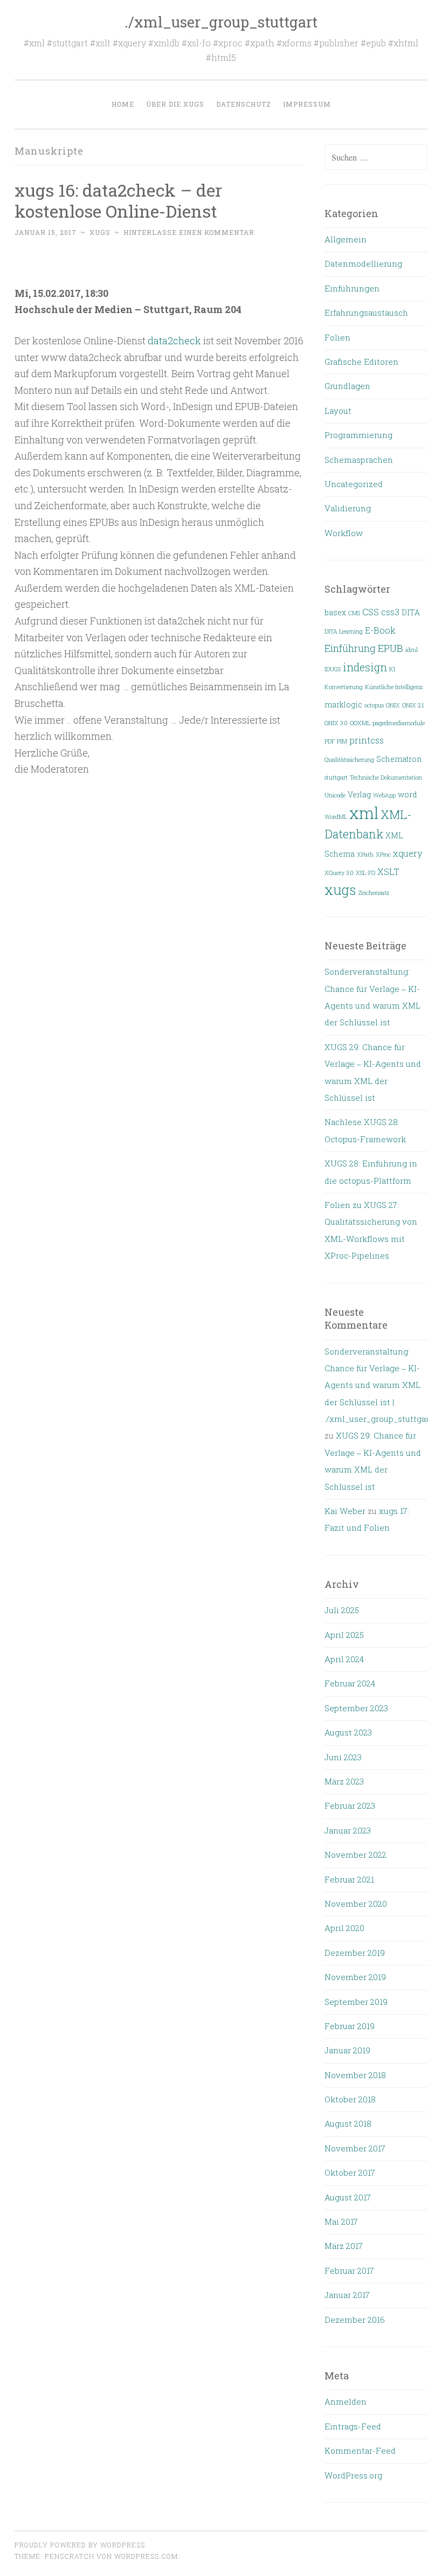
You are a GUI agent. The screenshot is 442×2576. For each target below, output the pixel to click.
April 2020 (344, 1928)
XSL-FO (365, 873)
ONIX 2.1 (413, 705)
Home (123, 104)
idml (412, 650)
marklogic (343, 705)
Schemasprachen (359, 460)
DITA (411, 613)
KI (392, 669)
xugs (100, 232)
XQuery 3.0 (339, 873)
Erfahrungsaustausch (366, 313)
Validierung (348, 508)
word (408, 795)
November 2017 (355, 2148)
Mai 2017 (341, 2221)
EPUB (391, 648)
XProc (383, 855)
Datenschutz (244, 104)
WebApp (384, 795)
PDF (330, 741)
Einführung (350, 648)
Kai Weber (345, 1511)
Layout (338, 411)
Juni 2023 (343, 1757)
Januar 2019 (347, 2050)
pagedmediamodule (399, 723)
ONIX (393, 705)
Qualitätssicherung (349, 760)
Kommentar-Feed (360, 2450)
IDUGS (333, 669)
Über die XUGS (175, 104)
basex (335, 613)
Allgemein (346, 239)
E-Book (380, 630)
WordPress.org (353, 2475)
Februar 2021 (349, 1879)
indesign (365, 667)
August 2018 (348, 2123)
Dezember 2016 (355, 2320)
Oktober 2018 (350, 2099)
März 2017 (344, 2246)
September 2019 (356, 2002)
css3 (390, 612)
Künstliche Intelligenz (394, 687)
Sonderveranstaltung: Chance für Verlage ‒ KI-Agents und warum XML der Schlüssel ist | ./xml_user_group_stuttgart (378, 1385)
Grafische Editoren (361, 362)
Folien (337, 337)
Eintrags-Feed (353, 2426)
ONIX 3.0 (336, 723)
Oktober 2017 (350, 2172)
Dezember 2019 (355, 1953)
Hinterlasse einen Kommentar (189, 232)
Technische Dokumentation (386, 777)
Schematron (399, 759)
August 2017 (348, 2197)
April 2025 (344, 1635)
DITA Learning (344, 631)
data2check (174, 341)
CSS (371, 612)
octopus (374, 705)
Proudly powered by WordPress (80, 2545)
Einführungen (352, 288)
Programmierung (358, 435)
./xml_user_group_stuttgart (221, 22)
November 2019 (355, 1977)
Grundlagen (347, 386)
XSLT (388, 872)
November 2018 (355, 2075)
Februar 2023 (350, 1806)
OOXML (360, 723)
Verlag (359, 795)
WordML (336, 817)
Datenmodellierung (363, 263)
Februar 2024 (350, 1683)
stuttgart (336, 777)
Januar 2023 (348, 1830)
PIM (342, 741)
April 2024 (344, 1659)
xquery (408, 853)
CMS (354, 613)
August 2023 (348, 1732)
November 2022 (355, 1855)
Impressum (307, 104)
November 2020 (356, 1904)
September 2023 (356, 1708)
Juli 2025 (342, 1610)
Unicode (335, 795)
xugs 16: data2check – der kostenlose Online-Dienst (118, 200)
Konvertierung (344, 687)
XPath (365, 855)
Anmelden (346, 2401)
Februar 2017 (349, 2271)
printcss (367, 740)
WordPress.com (146, 2556)
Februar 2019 (350, 2026)
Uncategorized (354, 484)
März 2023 (344, 1781)
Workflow (344, 533)
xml (364, 813)
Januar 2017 (347, 2295)
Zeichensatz (374, 893)
